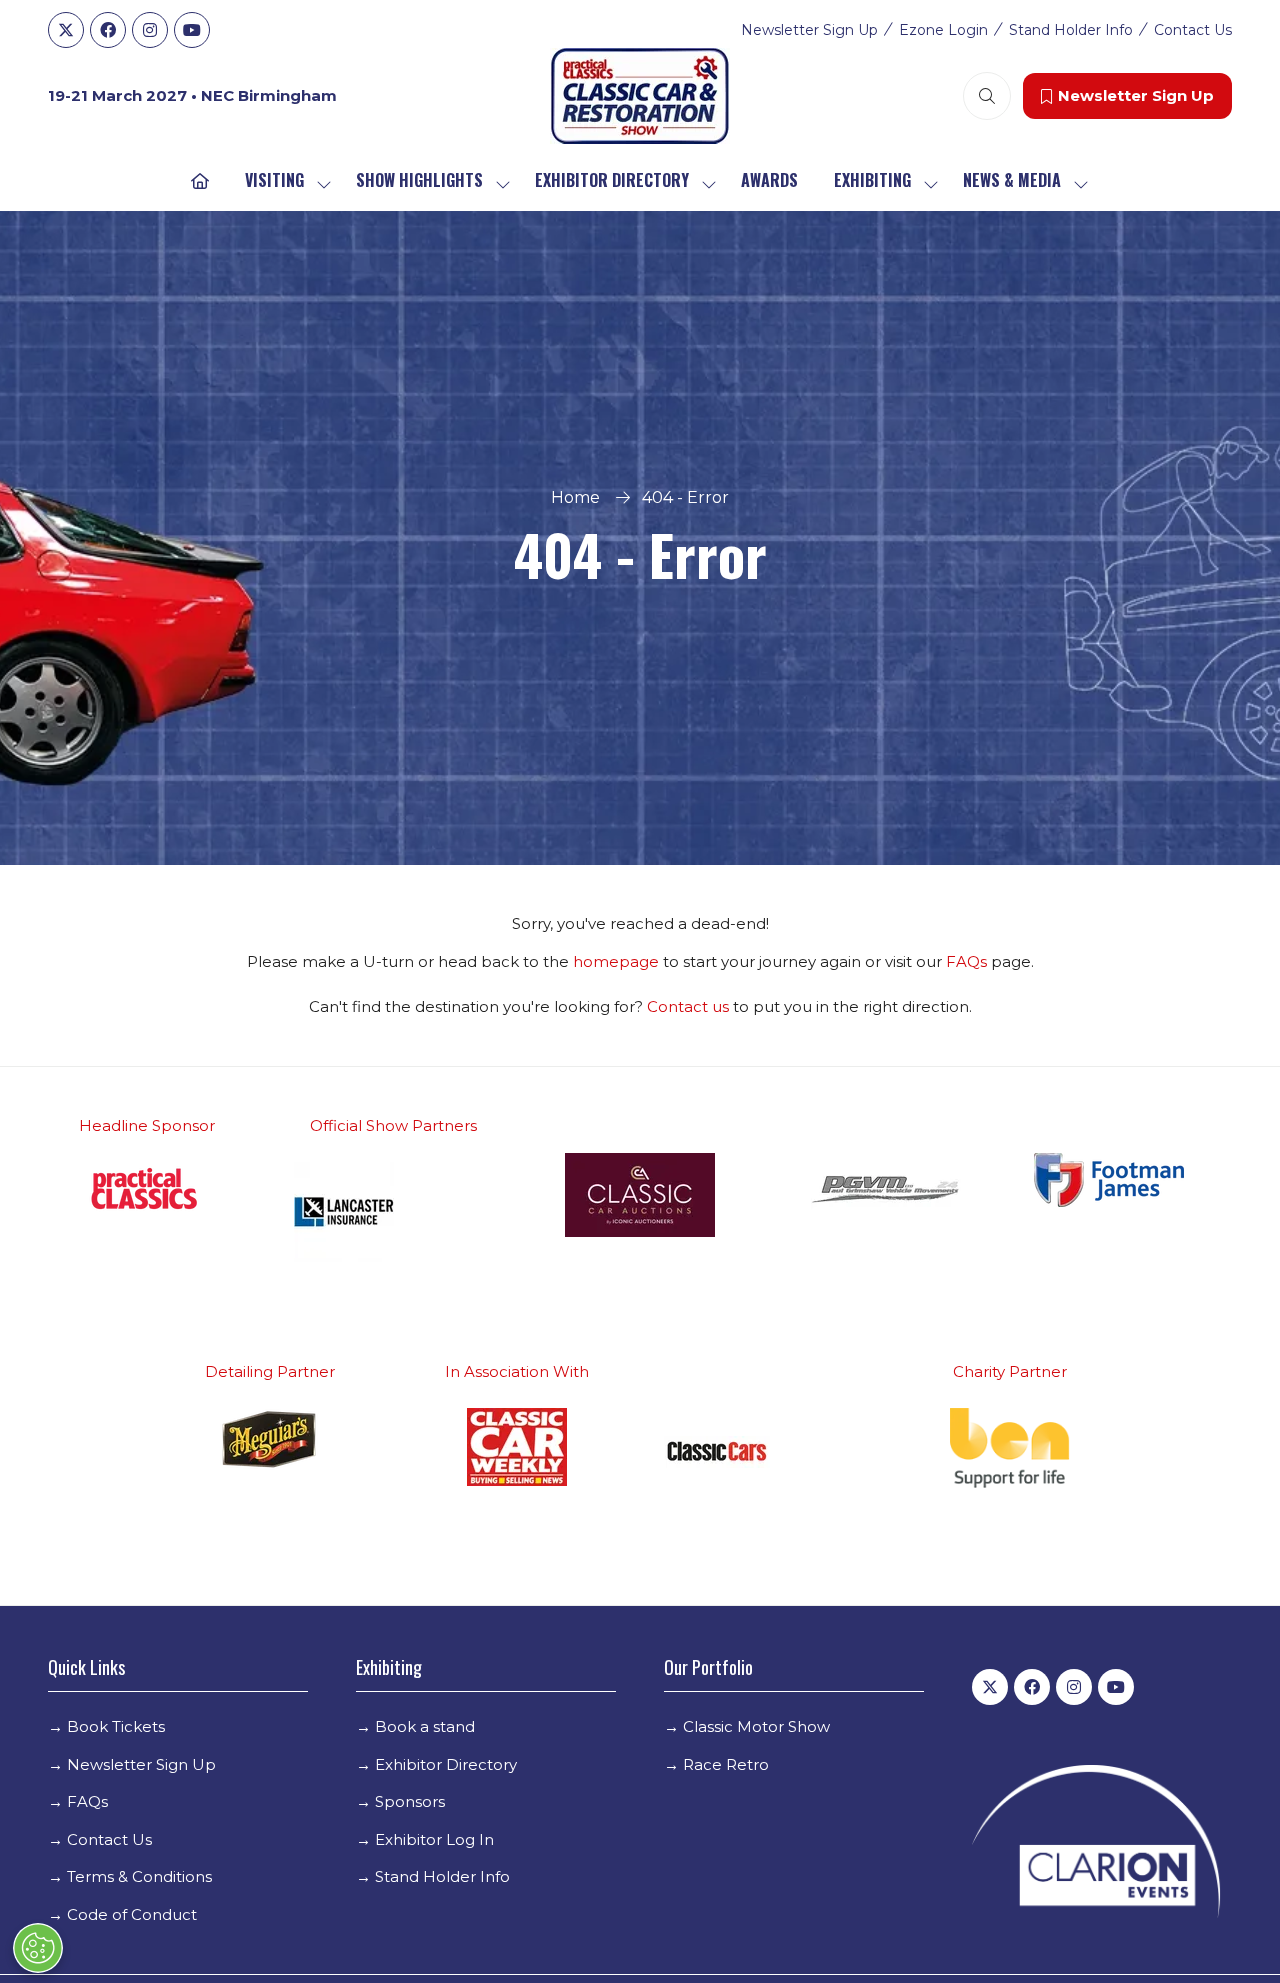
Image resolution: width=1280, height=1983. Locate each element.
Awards (769, 180)
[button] (987, 96)
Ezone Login (943, 30)
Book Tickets (116, 1726)
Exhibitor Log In (434, 1839)
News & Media (1012, 180)
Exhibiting (872, 180)
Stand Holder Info (1071, 30)
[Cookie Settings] (38, 1948)
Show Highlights (419, 180)
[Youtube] (192, 30)
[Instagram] (150, 30)
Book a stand (425, 1726)
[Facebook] (108, 30)
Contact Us (1193, 30)
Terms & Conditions (139, 1876)
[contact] (731, 1006)
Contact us (688, 1006)
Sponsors (410, 1801)
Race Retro (726, 1764)
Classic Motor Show (756, 1726)
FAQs (968, 961)
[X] (66, 30)
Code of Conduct (132, 1914)
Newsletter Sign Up (809, 30)
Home (575, 497)
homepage (618, 961)
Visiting (274, 180)
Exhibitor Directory (612, 180)
